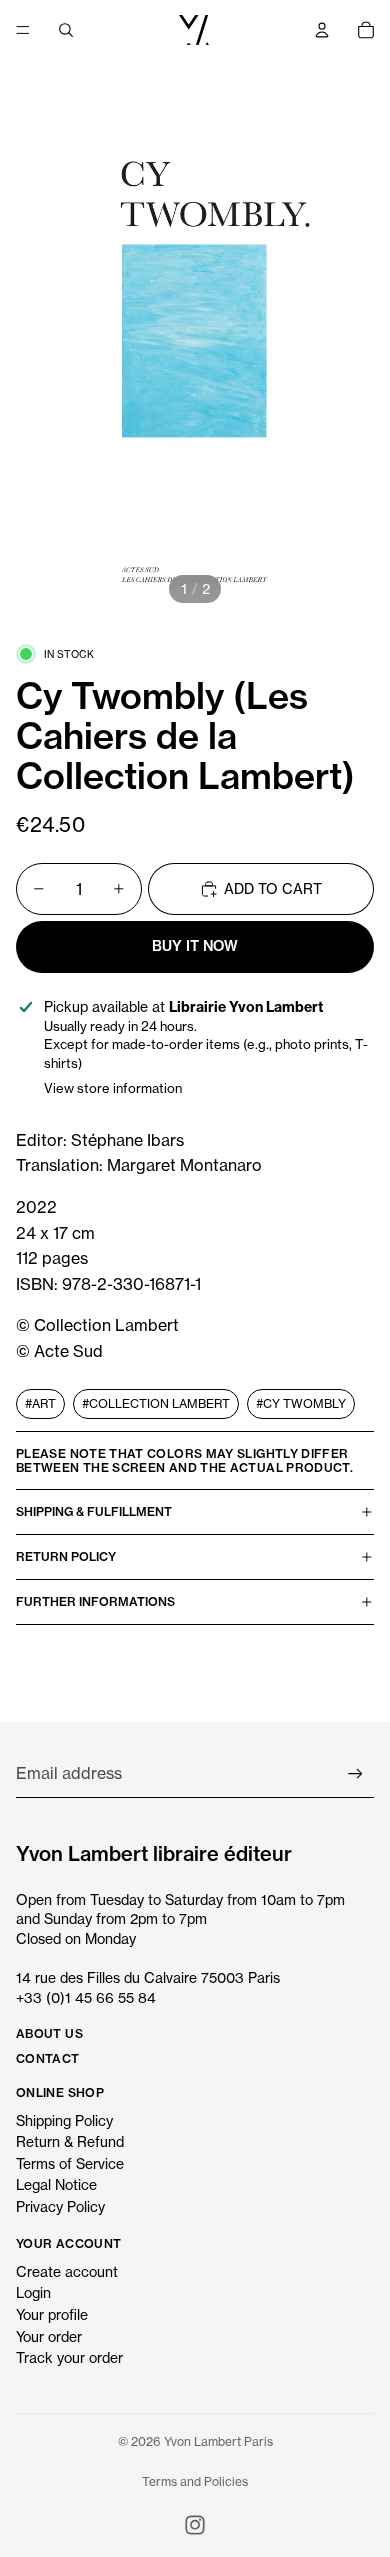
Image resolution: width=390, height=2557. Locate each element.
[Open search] (66, 30)
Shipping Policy (64, 2120)
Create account (67, 2271)
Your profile (52, 2314)
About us (49, 2033)
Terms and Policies (195, 2481)
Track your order (69, 2357)
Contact (48, 2058)
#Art (40, 1403)
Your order (49, 2336)
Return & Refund (70, 2141)
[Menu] (23, 30)
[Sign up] (355, 1773)
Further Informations (95, 1601)
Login (33, 2292)
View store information (113, 1088)
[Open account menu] (322, 30)
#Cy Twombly (301, 1403)
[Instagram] (195, 2525)
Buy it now (195, 946)
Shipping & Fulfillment (94, 1511)
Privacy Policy (60, 2206)
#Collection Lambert (156, 1403)
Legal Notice (56, 2184)
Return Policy (66, 1556)
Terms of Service (70, 2163)
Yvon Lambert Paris (218, 2441)
